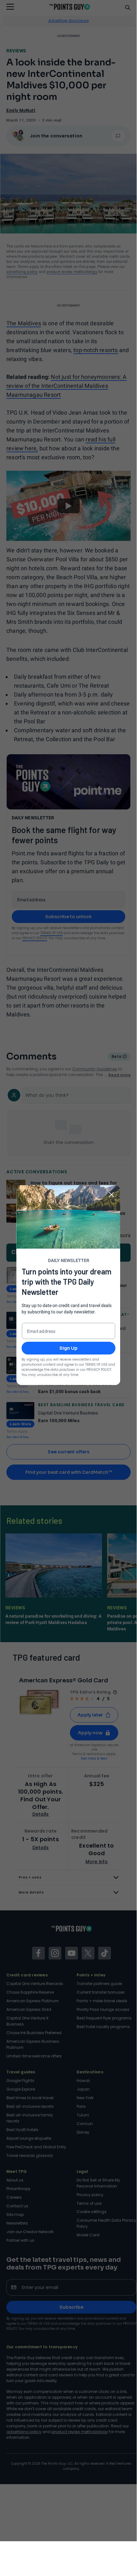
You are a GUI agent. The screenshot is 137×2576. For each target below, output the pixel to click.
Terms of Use (96, 1364)
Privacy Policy (99, 1369)
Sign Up (68, 1348)
